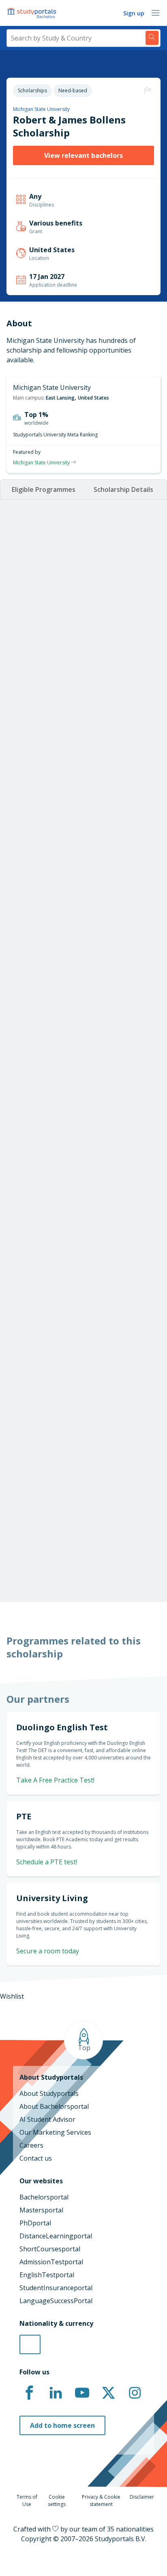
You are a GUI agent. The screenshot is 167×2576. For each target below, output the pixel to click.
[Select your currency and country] (30, 2344)
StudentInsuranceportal (56, 2288)
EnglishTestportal (47, 2275)
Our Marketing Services (55, 2132)
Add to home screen (62, 2425)
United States (93, 398)
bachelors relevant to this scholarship (78, 1524)
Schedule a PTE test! (47, 1862)
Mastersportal (41, 2210)
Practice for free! (84, 1366)
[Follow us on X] (108, 2393)
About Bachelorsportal (54, 2106)
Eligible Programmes (44, 489)
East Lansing (60, 398)
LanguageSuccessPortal (56, 2301)
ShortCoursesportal (50, 2249)
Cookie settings (57, 2500)
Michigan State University (41, 109)
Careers (31, 2145)
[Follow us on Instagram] (135, 2393)
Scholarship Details (123, 489)
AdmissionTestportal (51, 2262)
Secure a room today (48, 1951)
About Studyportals (49, 2093)
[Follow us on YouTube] (82, 2393)
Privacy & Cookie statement (101, 2500)
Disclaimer (142, 2497)
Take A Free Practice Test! (55, 1780)
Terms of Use (27, 2500)
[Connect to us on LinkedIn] (56, 2393)
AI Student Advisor (47, 2119)
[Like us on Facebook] (29, 2393)
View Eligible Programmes (66, 866)
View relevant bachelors (83, 155)
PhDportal (35, 2223)
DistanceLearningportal (56, 2236)
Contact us (36, 2158)
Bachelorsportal (44, 2197)
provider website (51, 1553)
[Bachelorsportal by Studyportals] (32, 13)
